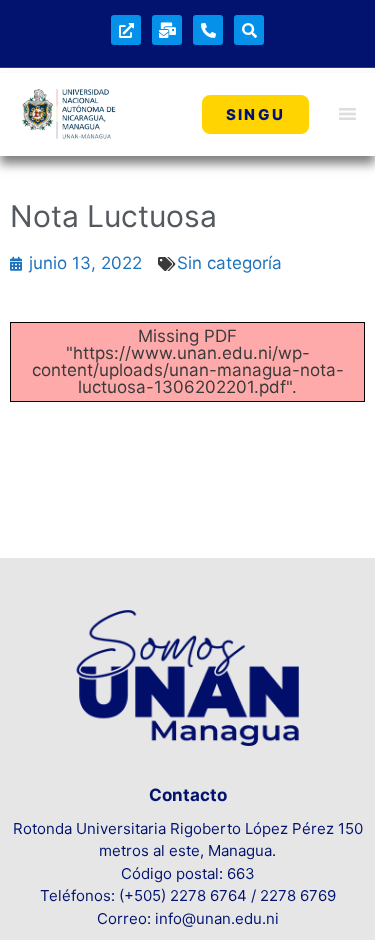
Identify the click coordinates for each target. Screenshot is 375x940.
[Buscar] (249, 30)
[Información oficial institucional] (126, 30)
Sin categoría (229, 263)
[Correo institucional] (167, 30)
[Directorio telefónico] (208, 30)
